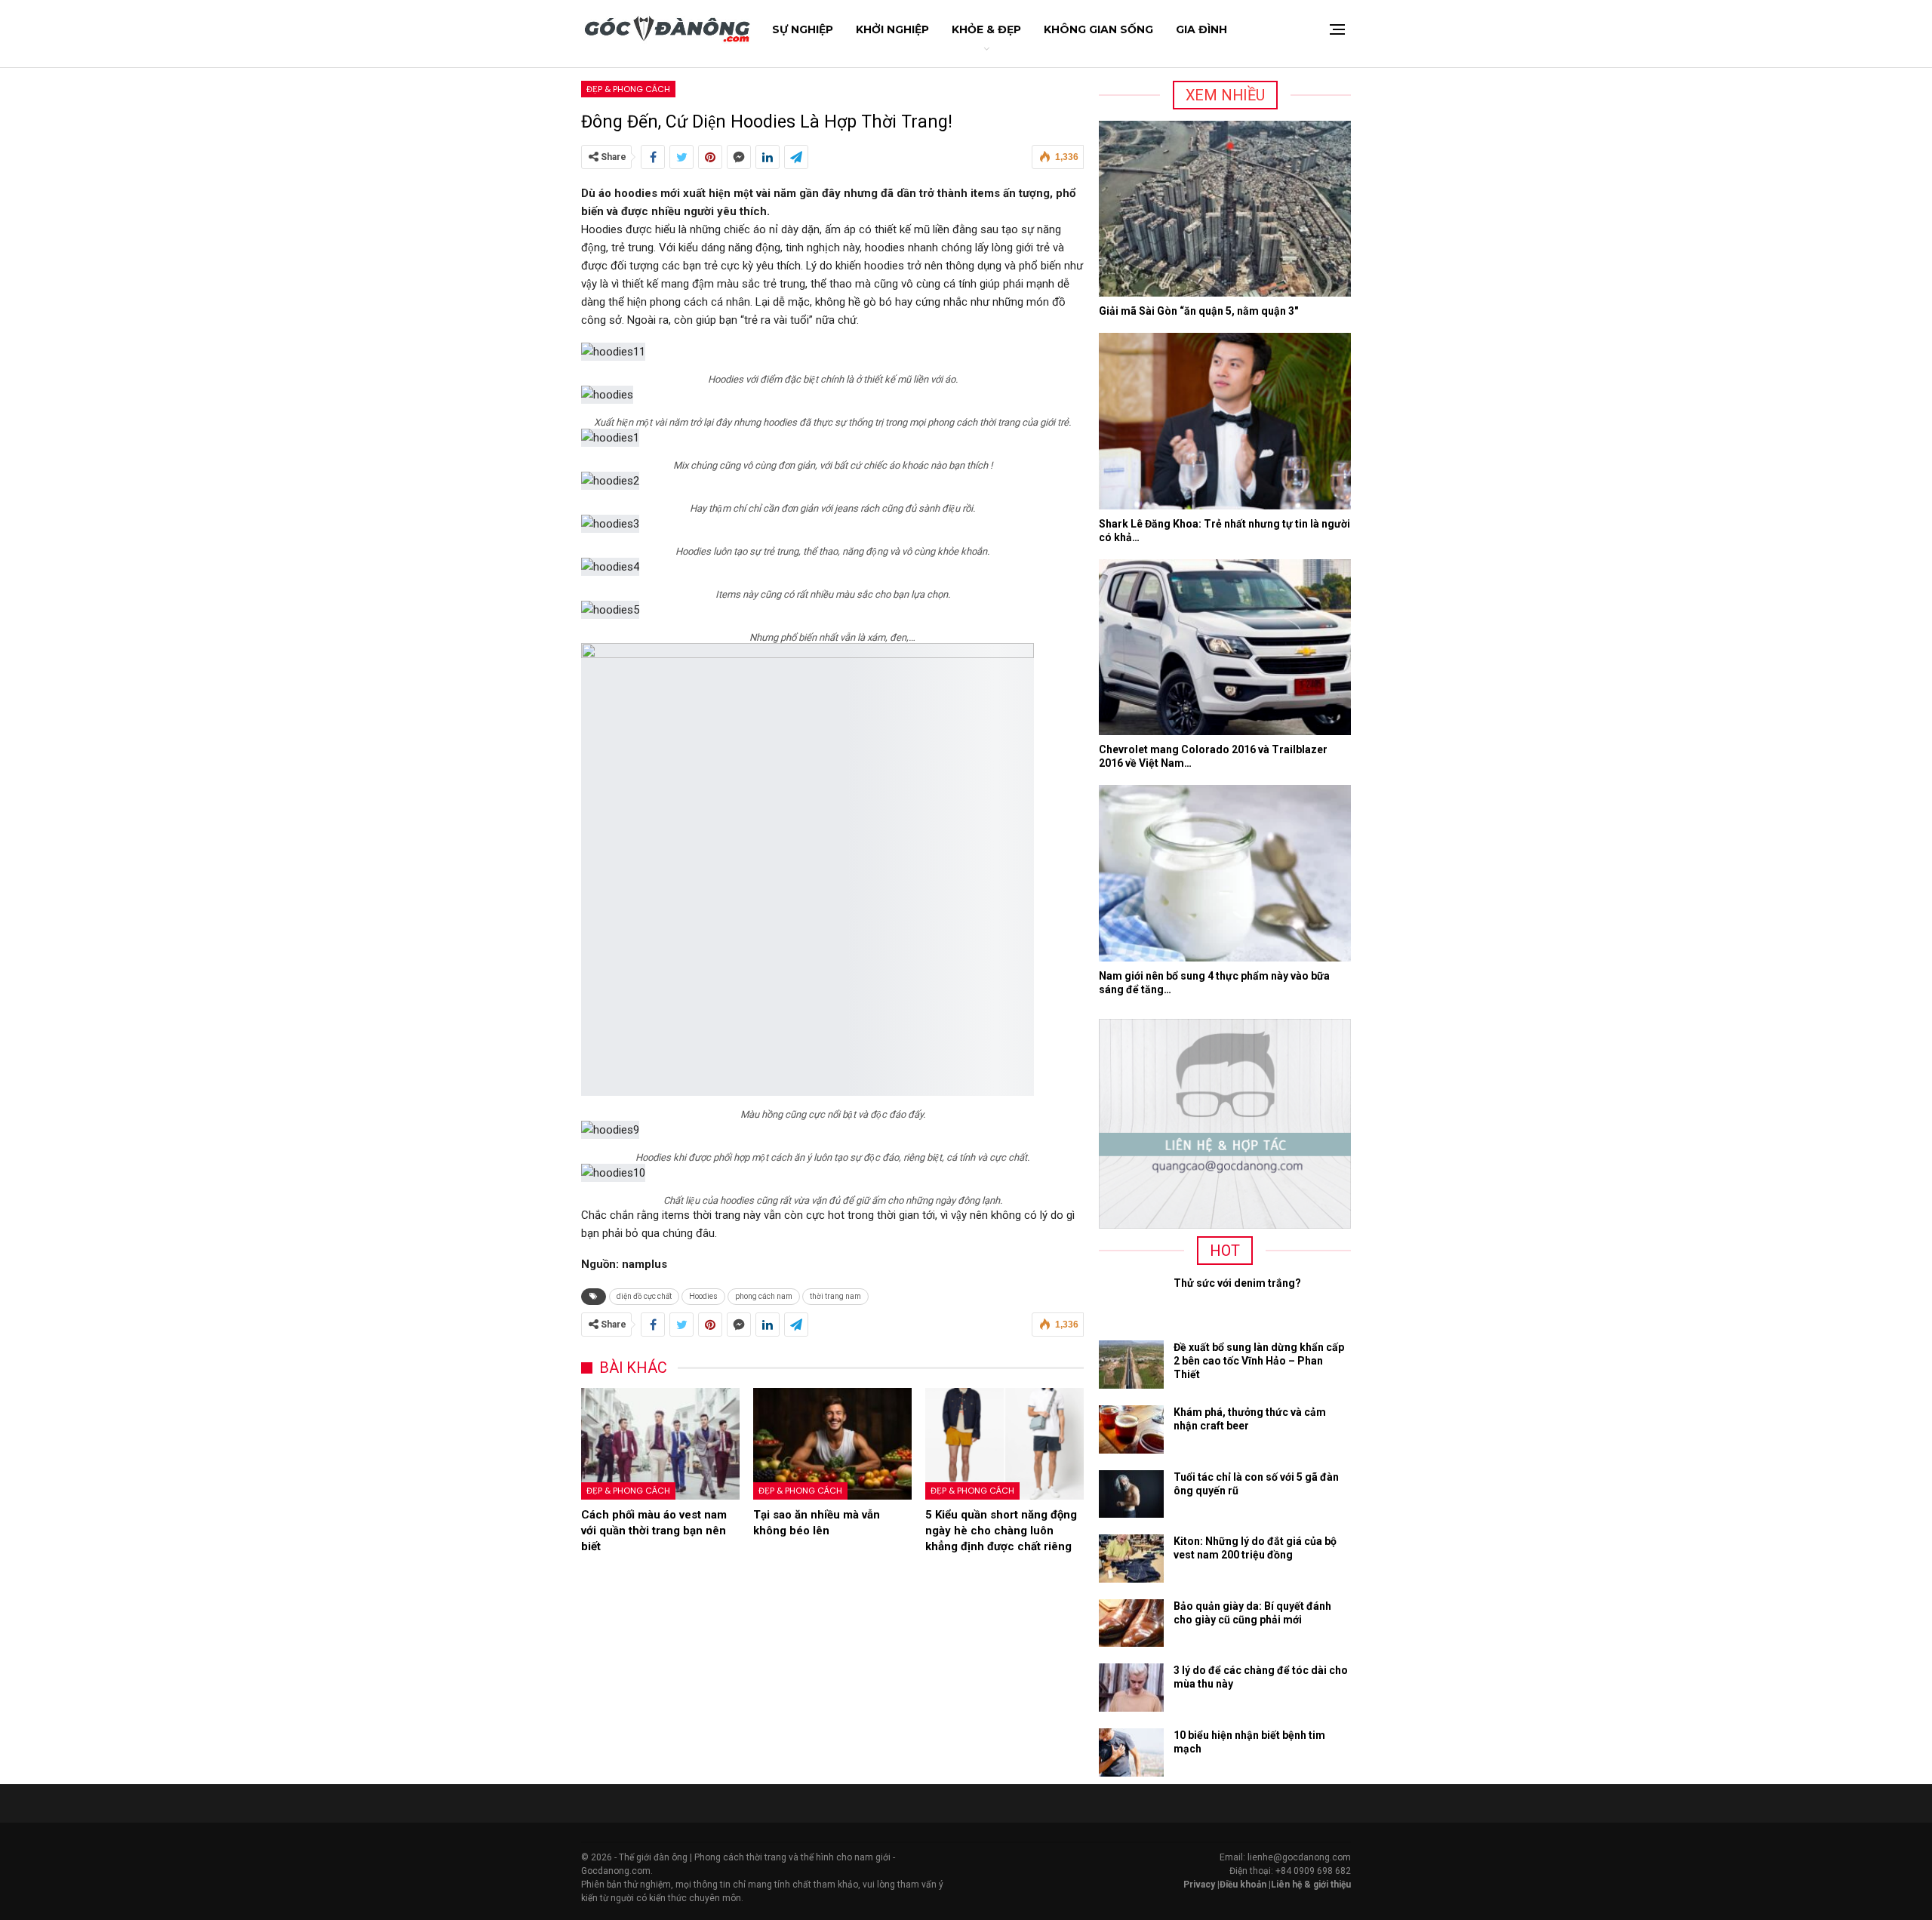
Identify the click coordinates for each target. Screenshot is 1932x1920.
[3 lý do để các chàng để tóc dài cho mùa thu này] (1131, 1688)
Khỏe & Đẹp (986, 29)
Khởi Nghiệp (892, 29)
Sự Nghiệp (803, 29)
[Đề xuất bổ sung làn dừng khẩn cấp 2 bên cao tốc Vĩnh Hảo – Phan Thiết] (1131, 1365)
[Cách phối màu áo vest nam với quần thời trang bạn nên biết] (660, 1443)
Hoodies (703, 1296)
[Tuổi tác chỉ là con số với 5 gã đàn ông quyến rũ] (1131, 1494)
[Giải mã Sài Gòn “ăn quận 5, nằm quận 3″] (1225, 209)
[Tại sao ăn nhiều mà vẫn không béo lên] (832, 1443)
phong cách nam (764, 1296)
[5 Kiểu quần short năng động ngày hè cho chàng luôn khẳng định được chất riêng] (1004, 1443)
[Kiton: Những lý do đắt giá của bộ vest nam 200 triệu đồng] (1131, 1558)
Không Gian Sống (1098, 29)
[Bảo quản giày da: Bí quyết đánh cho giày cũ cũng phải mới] (1131, 1623)
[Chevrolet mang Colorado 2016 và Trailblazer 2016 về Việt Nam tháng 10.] (1225, 648)
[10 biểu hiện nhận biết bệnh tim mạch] (1131, 1752)
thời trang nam (835, 1296)
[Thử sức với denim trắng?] (1131, 1300)
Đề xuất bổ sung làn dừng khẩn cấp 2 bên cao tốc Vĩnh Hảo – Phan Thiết (1259, 1361)
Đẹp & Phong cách (628, 89)
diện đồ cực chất (644, 1296)
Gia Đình (1201, 29)
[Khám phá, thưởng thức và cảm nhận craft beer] (1131, 1429)
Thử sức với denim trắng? (1237, 1283)
